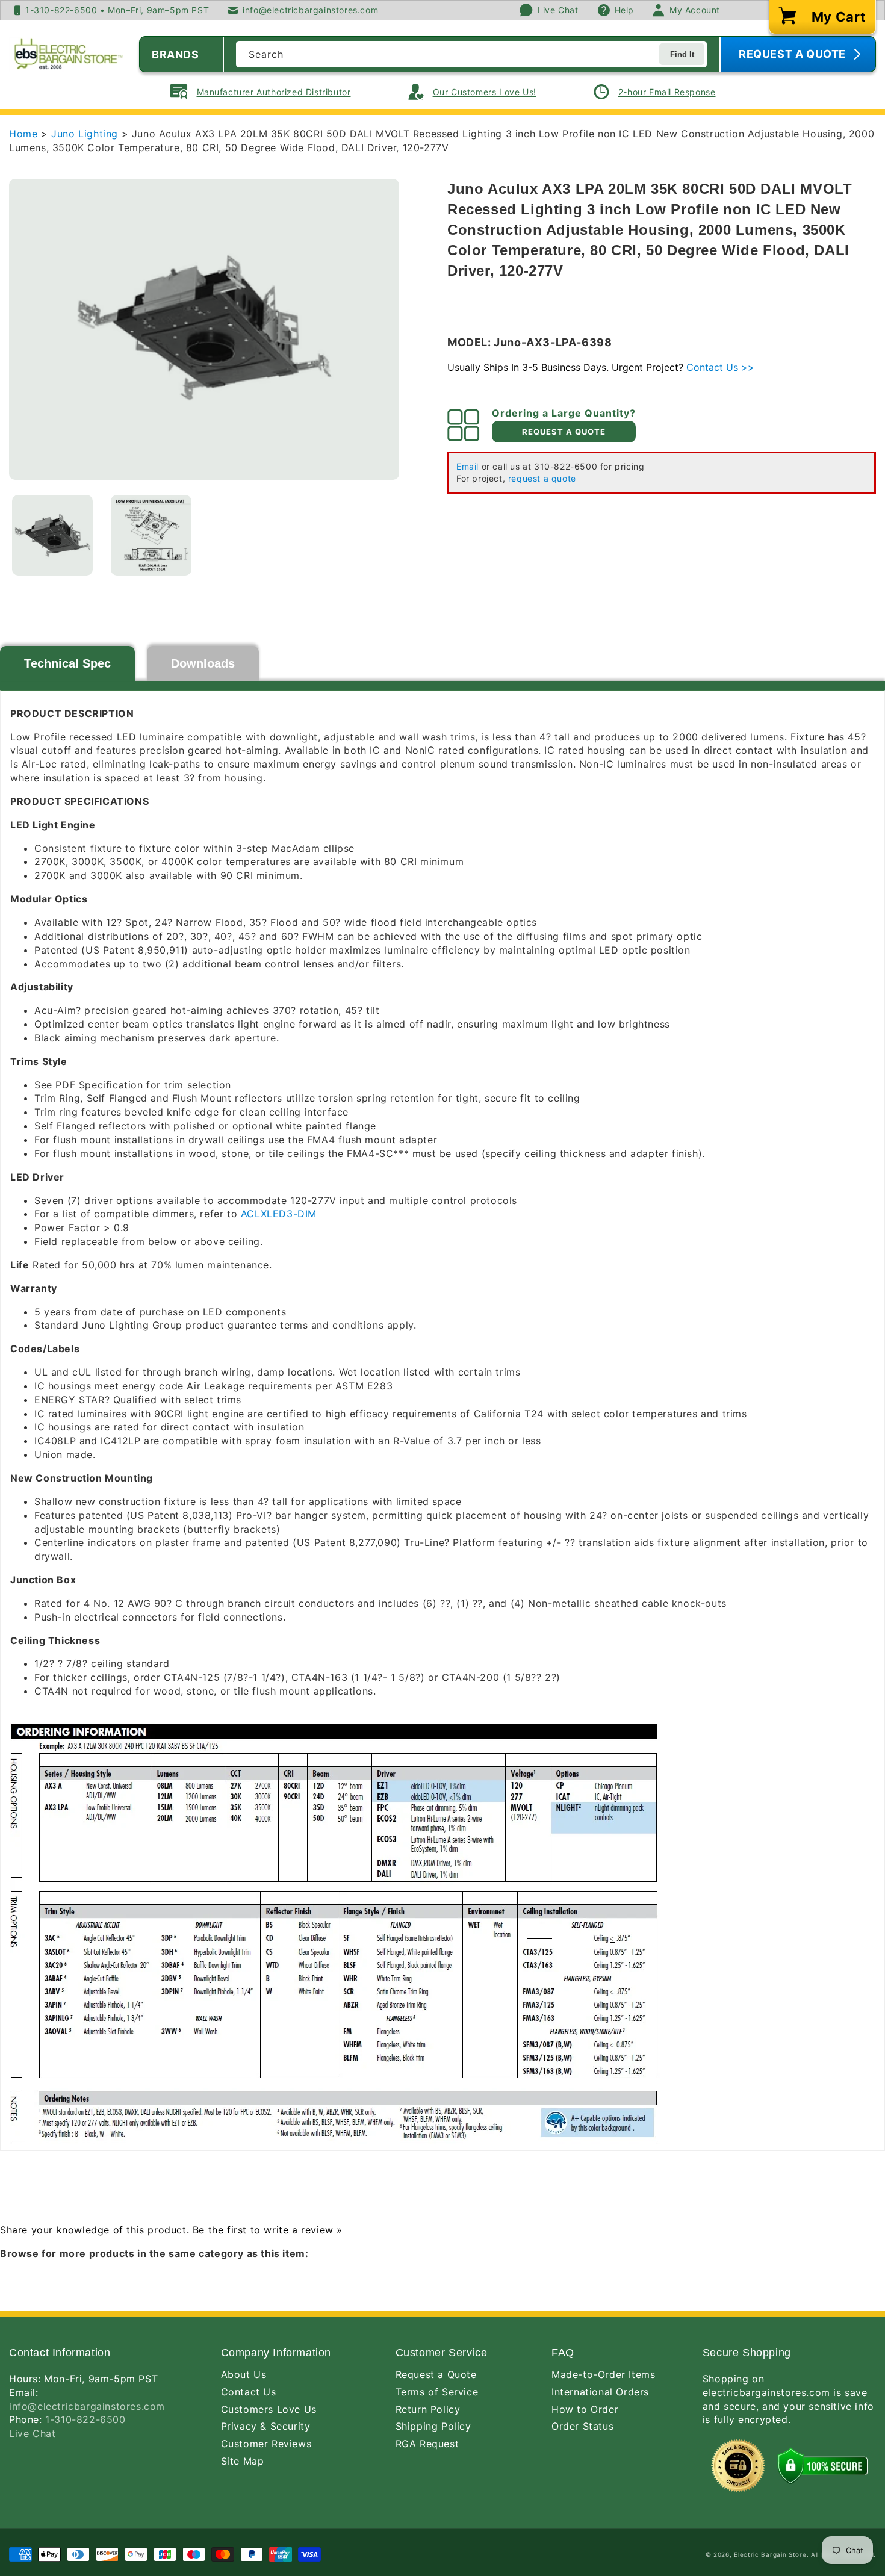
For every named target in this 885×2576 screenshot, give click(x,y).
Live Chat (32, 2433)
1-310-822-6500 (85, 2419)
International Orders (600, 2392)
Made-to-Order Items (603, 2374)
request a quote (542, 478)
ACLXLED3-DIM (279, 1214)
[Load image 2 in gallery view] (151, 535)
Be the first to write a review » (268, 2230)
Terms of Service (437, 2392)
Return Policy (428, 2409)
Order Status (582, 2426)
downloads (203, 663)
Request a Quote (436, 2374)
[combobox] (471, 54)
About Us (244, 2374)
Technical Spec (67, 663)
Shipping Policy (433, 2426)
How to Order (585, 2409)
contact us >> (720, 367)
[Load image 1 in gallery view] (52, 535)
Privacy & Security (266, 2426)
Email (467, 466)
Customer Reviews (266, 2444)
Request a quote (564, 432)
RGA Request (427, 2444)
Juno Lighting (86, 134)
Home (23, 134)
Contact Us (249, 2392)
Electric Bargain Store (770, 2554)
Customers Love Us (269, 2409)
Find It (682, 54)
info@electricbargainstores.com (87, 2406)
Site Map (243, 2461)
